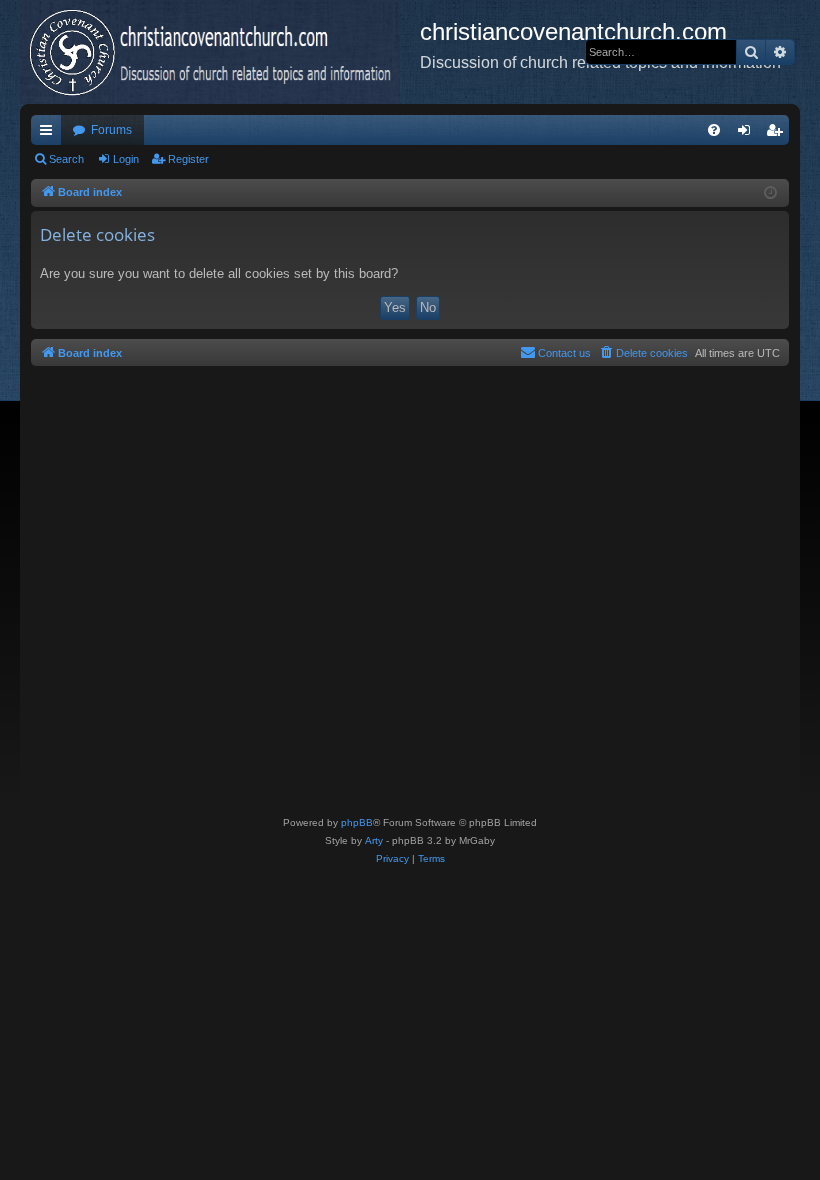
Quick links (50, 134)
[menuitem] (714, 130)
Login (126, 159)
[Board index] (220, 52)
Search (66, 159)
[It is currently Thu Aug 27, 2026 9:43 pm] (770, 193)
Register (188, 159)
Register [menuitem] (778, 134)
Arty (374, 840)
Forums (111, 130)
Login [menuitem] (748, 134)
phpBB (357, 822)
